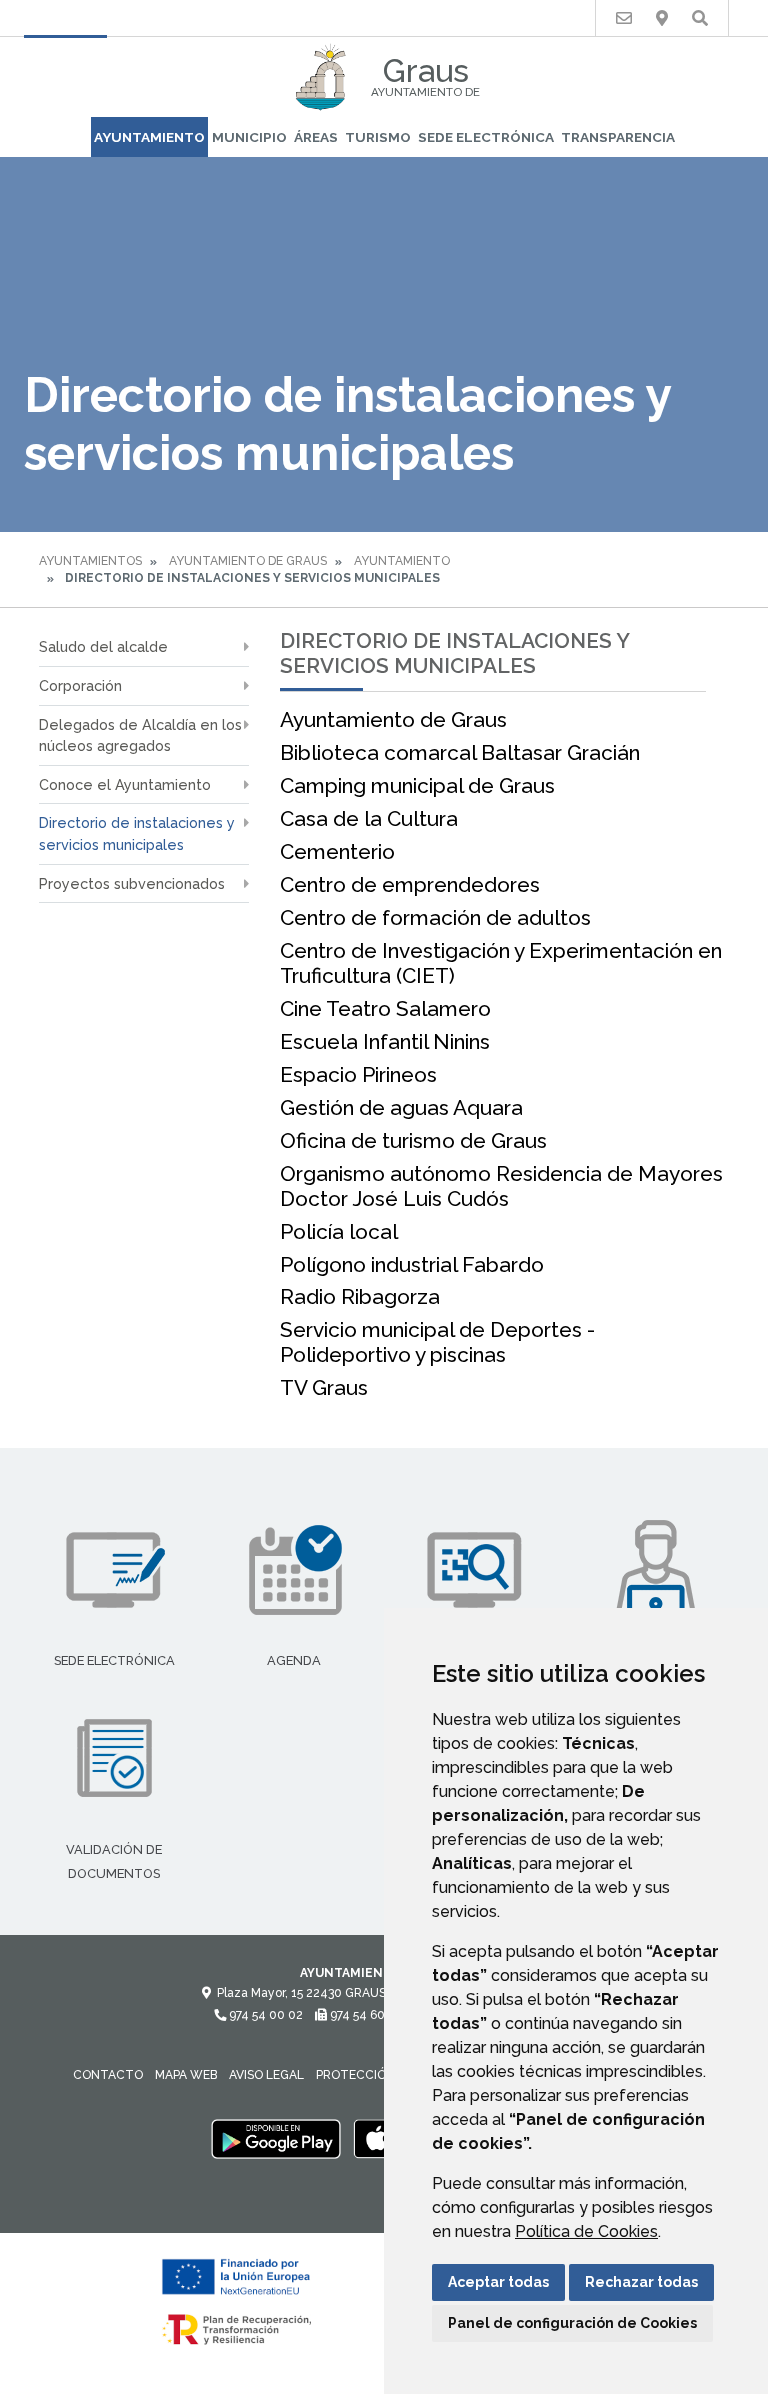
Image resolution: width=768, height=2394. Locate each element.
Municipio (249, 137)
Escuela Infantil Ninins (385, 1041)
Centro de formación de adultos (435, 917)
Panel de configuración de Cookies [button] (572, 2323)
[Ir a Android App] (276, 2138)
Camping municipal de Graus (417, 785)
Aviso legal (266, 2075)
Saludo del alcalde (103, 646)
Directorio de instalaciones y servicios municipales (137, 833)
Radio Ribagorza (360, 1296)
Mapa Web (186, 2075)
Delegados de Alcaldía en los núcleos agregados (140, 735)
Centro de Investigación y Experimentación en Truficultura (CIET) (501, 963)
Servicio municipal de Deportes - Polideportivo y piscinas (437, 1342)
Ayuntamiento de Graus (248, 561)
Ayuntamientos (90, 561)
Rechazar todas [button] (641, 2282)
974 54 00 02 (264, 2015)
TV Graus (324, 1387)
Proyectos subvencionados (132, 883)
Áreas (316, 137)
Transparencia (618, 137)
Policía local (339, 1231)
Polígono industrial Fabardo (412, 1264)
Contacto (108, 2075)
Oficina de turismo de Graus (413, 1140)
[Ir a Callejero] (662, 18)
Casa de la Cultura (369, 818)
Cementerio (337, 851)
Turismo (378, 137)
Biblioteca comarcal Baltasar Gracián (460, 752)
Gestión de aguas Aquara (401, 1107)
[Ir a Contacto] (624, 18)
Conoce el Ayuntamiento (125, 784)
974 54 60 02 (365, 2015)
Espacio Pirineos (358, 1074)
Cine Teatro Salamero (385, 1008)
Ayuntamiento (149, 137)
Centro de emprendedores (410, 884)
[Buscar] (700, 18)
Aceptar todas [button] (498, 2282)
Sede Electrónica (486, 137)
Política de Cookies (586, 2231)
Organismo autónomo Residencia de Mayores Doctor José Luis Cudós (501, 1186)
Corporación (80, 685)
